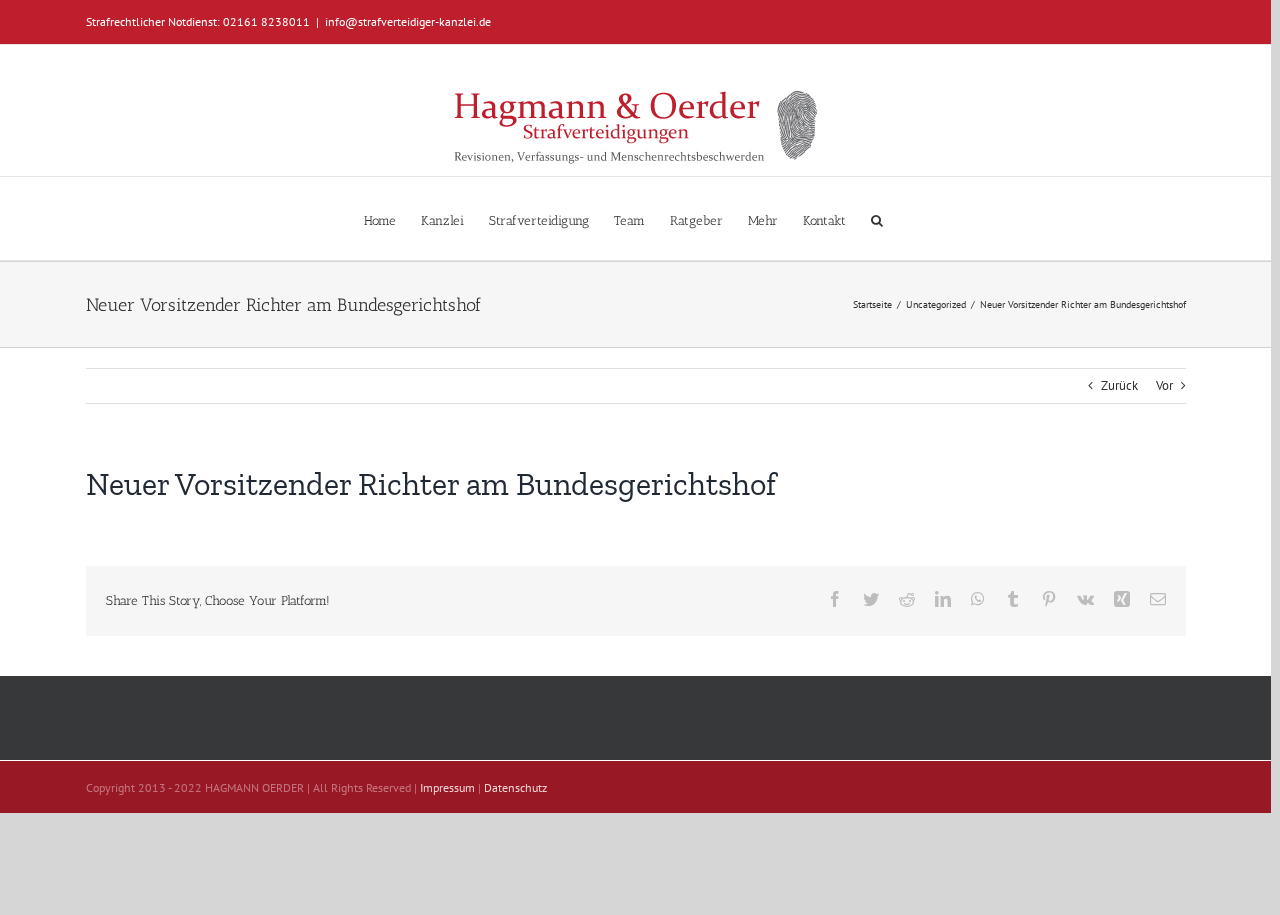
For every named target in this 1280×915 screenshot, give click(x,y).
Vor (1164, 385)
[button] (877, 218)
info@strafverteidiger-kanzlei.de (408, 21)
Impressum (447, 787)
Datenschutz (515, 787)
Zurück (1119, 385)
